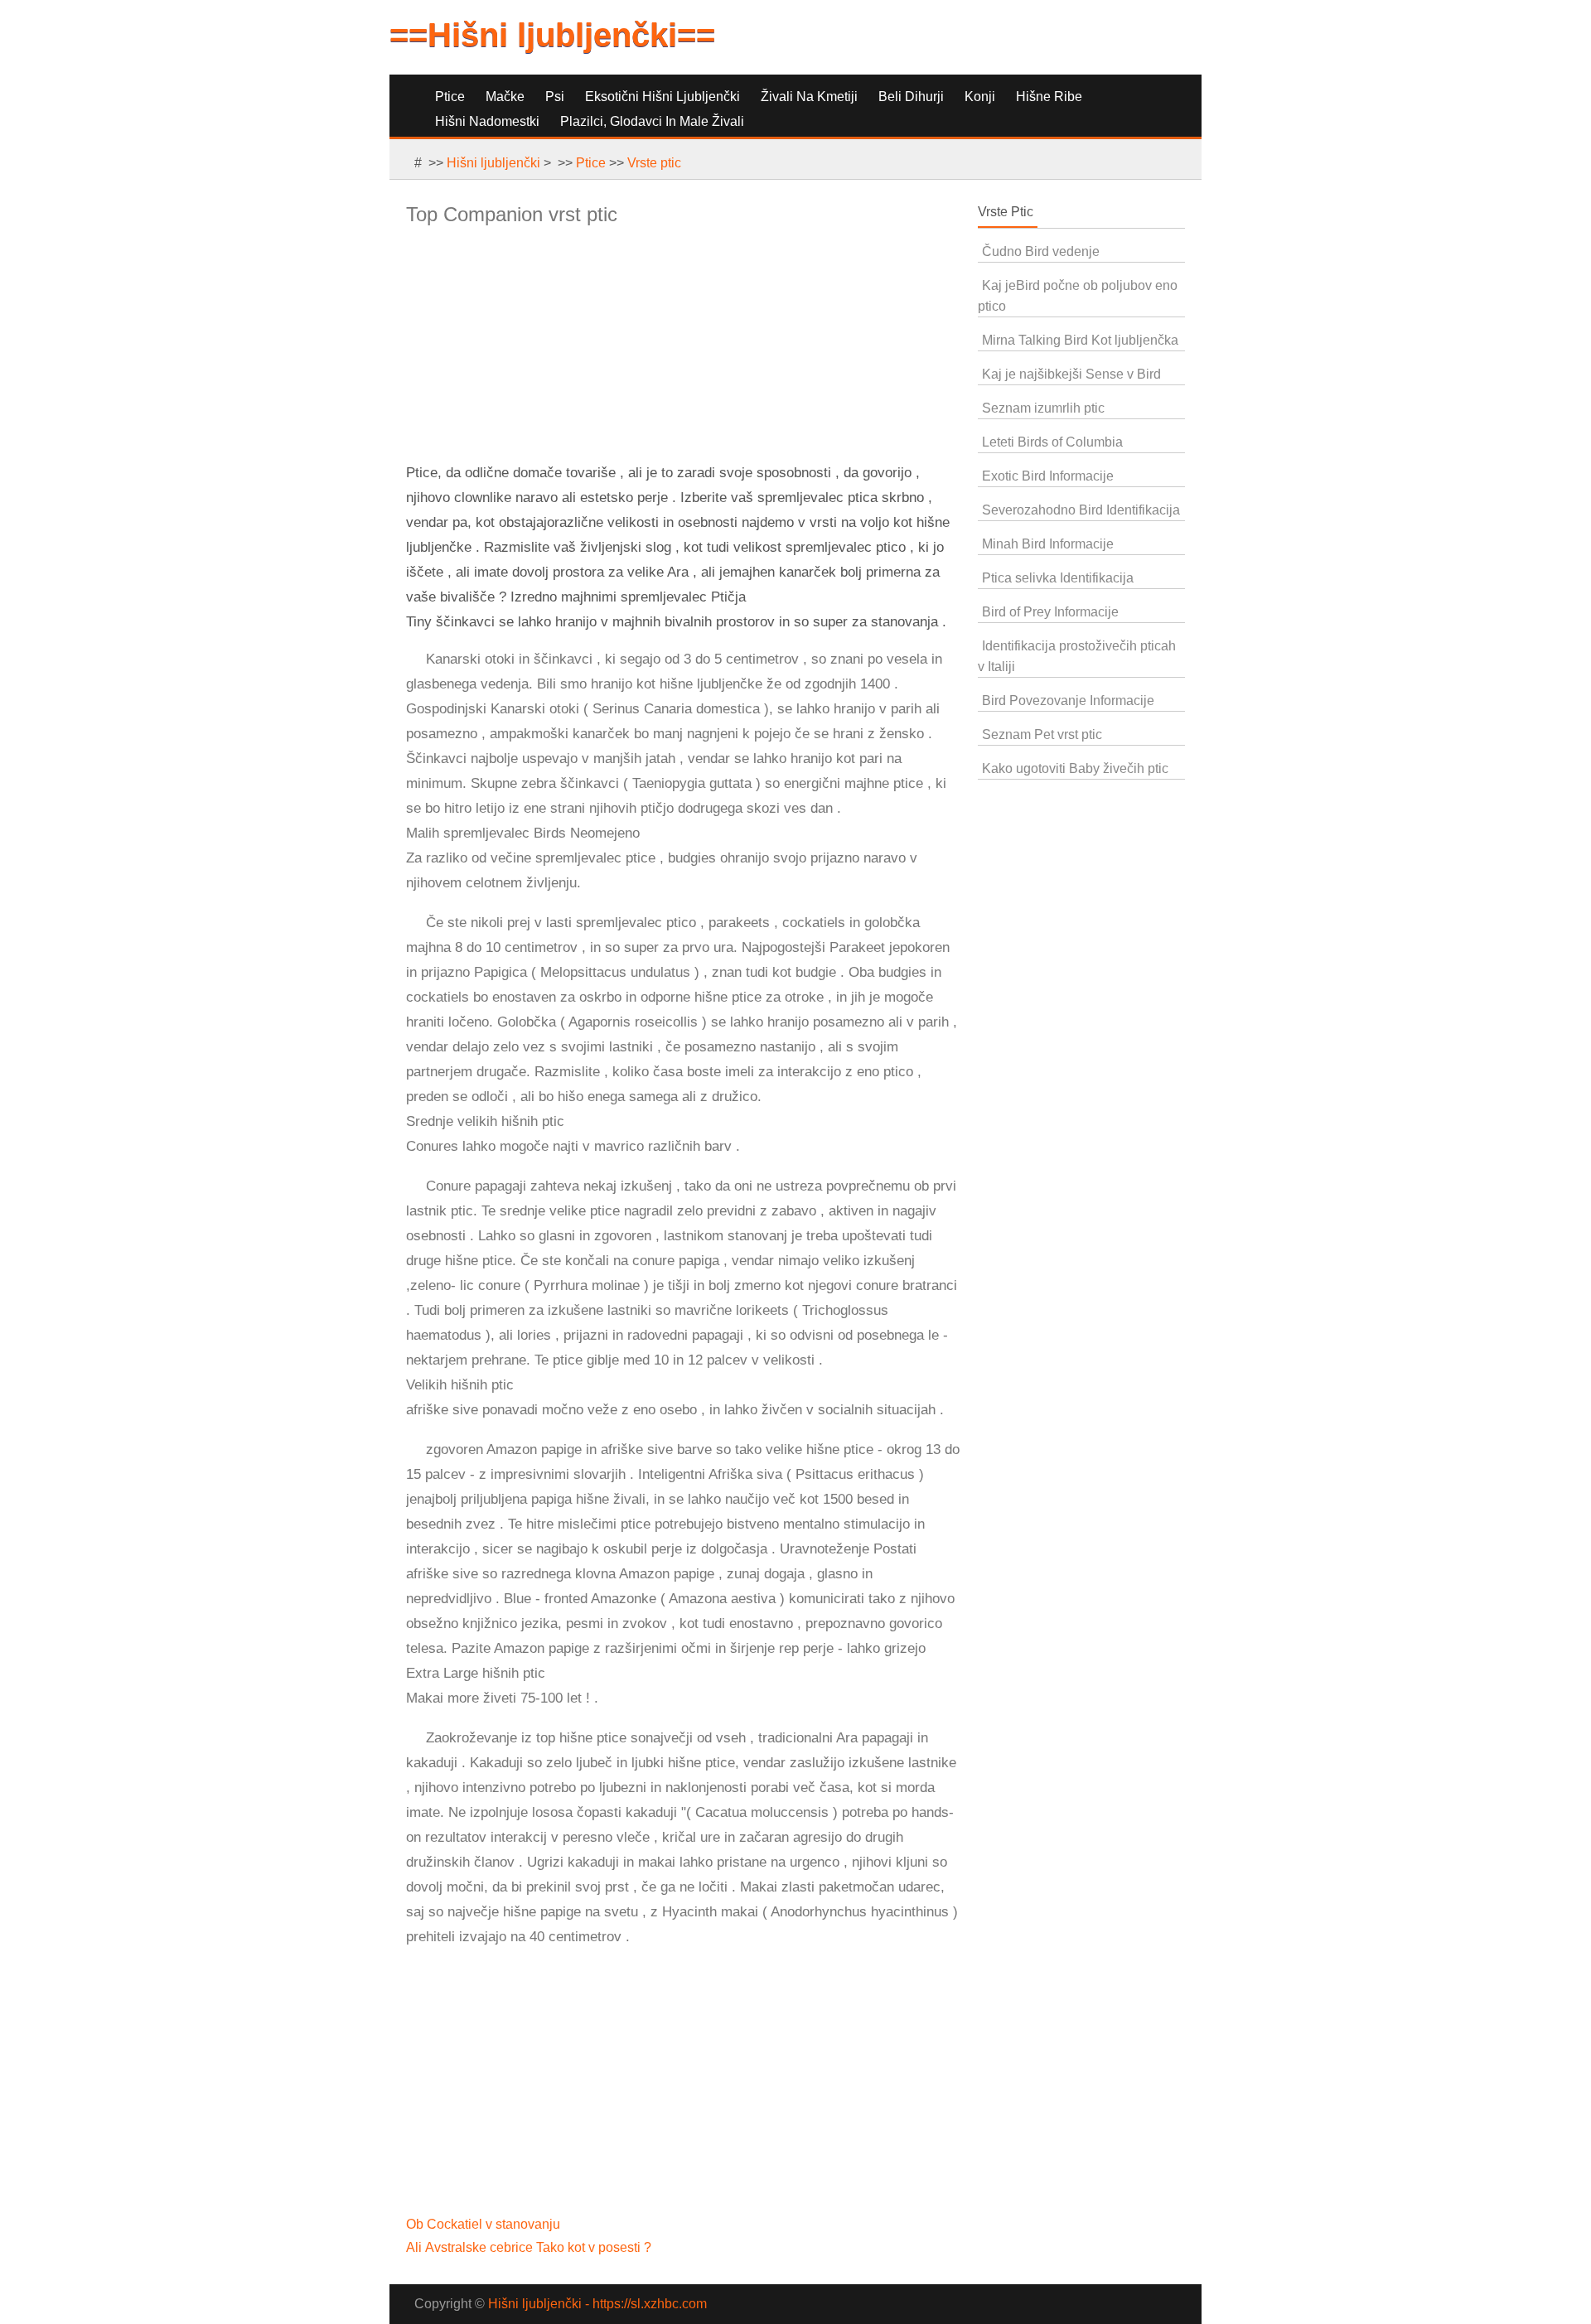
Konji (980, 97)
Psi (555, 97)
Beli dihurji (911, 97)
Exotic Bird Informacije (1048, 476)
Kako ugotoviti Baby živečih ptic (1075, 768)
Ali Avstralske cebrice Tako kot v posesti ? (530, 2247)
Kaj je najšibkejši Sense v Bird (1071, 374)
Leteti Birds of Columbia (1052, 442)
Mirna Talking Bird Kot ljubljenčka (1080, 340)
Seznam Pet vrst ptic (1042, 734)
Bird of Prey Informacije (1050, 612)
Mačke (505, 97)
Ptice (450, 97)
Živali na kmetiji (809, 97)
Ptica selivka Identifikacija (1058, 578)
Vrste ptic (654, 163)
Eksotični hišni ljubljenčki (663, 97)
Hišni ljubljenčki (493, 163)
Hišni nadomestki (487, 121)
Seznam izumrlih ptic (1043, 408)
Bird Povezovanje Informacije (1068, 701)
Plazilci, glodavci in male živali (652, 121)
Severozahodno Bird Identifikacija (1081, 510)
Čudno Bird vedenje (1041, 251)
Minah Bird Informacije (1048, 544)
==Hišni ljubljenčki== (552, 35)
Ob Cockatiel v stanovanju (485, 2224)
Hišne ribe (1049, 97)
